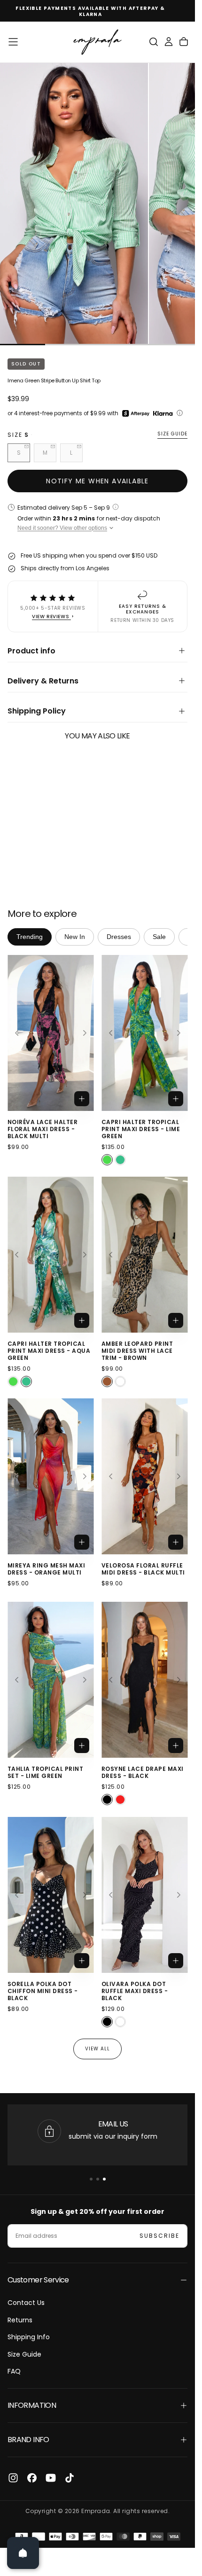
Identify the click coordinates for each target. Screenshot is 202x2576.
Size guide (172, 434)
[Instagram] (13, 2478)
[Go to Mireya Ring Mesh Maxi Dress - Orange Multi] (51, 1476)
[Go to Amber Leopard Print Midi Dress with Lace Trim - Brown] (145, 1255)
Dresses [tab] (119, 937)
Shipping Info (29, 2337)
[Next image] (85, 1033)
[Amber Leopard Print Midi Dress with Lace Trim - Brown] (107, 1381)
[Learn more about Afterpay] (136, 413)
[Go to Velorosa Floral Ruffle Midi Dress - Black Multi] (145, 1476)
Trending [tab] (30, 937)
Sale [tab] (159, 937)
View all (97, 2049)
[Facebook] (32, 2478)
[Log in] (169, 42)
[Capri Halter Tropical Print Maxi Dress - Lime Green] (107, 1160)
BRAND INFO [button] (28, 2440)
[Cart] (184, 42)
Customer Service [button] (38, 2280)
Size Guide (24, 2354)
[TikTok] (70, 2478)
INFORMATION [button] (32, 2405)
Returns (20, 2320)
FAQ (14, 2371)
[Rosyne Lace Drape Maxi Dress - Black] (107, 1800)
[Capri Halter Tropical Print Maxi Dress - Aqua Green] (120, 1160)
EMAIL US (113, 2124)
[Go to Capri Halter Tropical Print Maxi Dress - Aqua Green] (51, 1255)
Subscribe (159, 2236)
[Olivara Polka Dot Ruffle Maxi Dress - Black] (107, 2022)
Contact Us (26, 2303)
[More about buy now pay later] (180, 413)
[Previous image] (16, 1033)
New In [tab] (75, 937)
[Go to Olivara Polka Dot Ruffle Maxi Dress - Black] (145, 1895)
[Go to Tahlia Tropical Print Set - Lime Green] (51, 1680)
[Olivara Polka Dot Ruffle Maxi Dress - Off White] (120, 2022)
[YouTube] (51, 2478)
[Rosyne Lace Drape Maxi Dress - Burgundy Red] (120, 1800)
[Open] (23, 2553)
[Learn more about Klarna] (164, 413)
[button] (13, 42)
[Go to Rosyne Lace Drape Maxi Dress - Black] (145, 1680)
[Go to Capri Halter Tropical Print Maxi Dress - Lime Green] (145, 1033)
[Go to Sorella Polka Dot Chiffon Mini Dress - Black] (51, 1895)
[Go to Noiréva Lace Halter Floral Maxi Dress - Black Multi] (51, 1033)
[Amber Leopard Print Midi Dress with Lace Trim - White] (120, 1381)
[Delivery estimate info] (116, 507)
